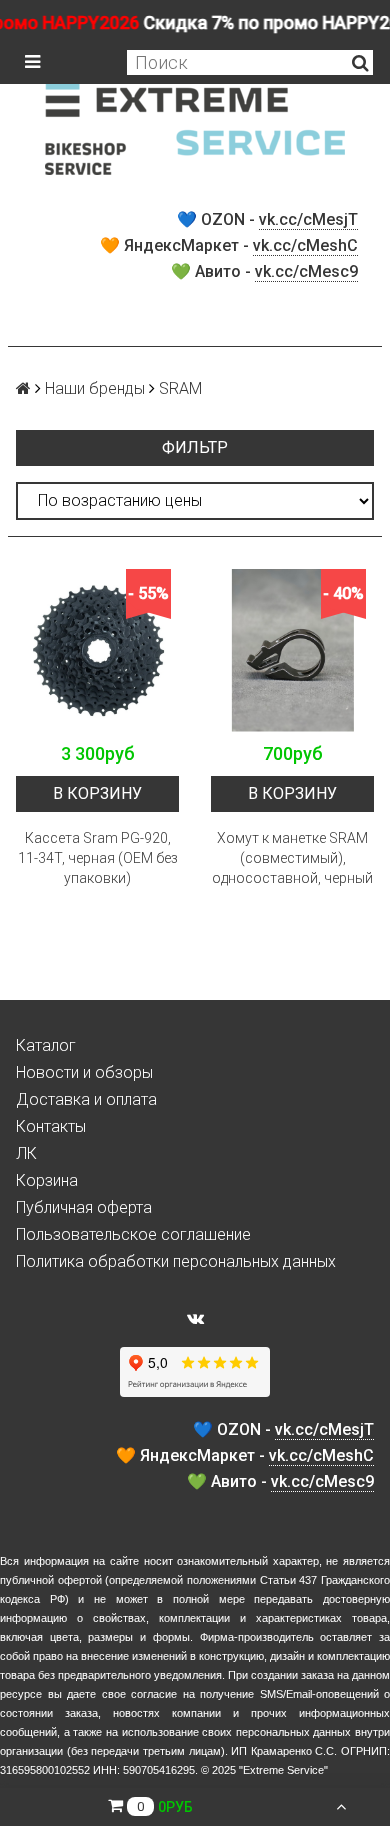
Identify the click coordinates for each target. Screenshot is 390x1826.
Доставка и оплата (86, 1099)
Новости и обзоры (84, 1072)
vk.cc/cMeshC (305, 245)
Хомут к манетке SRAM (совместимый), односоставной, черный (292, 858)
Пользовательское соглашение (133, 1234)
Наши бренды (95, 388)
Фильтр (195, 447)
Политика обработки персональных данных (176, 1261)
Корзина (47, 1180)
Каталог (46, 1045)
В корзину (97, 793)
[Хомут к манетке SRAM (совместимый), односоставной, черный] (292, 650)
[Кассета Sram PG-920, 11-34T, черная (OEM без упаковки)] (97, 650)
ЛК (26, 1153)
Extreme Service (283, 1770)
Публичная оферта (84, 1207)
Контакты (51, 1126)
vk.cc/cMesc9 (306, 271)
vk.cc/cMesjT (308, 219)
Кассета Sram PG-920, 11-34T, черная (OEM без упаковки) (98, 858)
